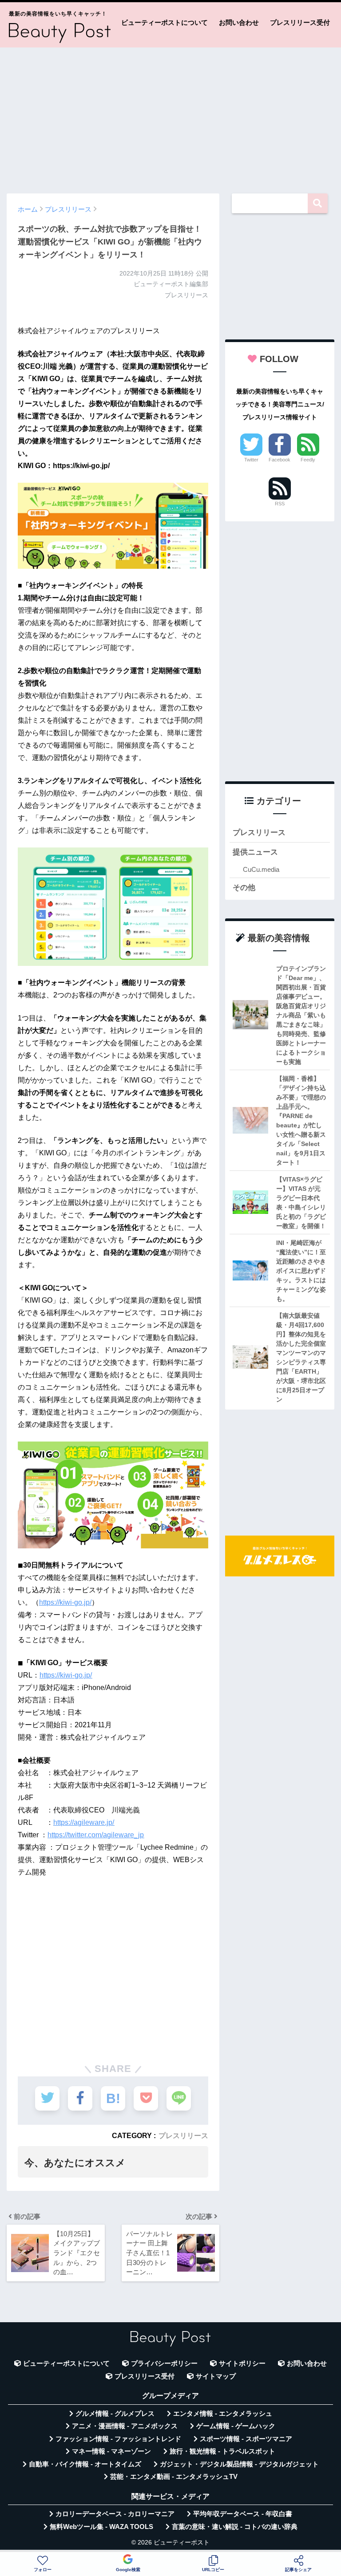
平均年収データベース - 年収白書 (243, 2514)
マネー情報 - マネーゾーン (111, 2451)
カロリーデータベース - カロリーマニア (115, 2514)
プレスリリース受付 (300, 22)
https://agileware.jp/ (84, 1822)
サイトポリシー (242, 2363)
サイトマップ (216, 2376)
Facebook (280, 460)
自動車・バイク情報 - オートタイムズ (85, 2464)
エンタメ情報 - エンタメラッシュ (223, 2414)
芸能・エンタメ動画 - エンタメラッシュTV (174, 2477)
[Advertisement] (170, 116)
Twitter (251, 460)
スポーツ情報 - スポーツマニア (246, 2439)
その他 (244, 888)
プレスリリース (183, 2135)
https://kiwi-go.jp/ (65, 1602)
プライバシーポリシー (164, 2363)
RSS (280, 504)
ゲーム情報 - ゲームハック (236, 2426)
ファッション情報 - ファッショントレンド (118, 2439)
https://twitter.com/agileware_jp (96, 1835)
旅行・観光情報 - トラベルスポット (222, 2451)
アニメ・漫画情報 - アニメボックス (125, 2426)
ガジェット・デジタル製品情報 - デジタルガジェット (239, 2464)
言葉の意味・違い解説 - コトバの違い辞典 (235, 2527)
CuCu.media (261, 869)
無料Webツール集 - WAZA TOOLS (101, 2527)
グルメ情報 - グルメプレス (115, 2414)
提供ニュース (255, 852)
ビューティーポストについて (165, 22)
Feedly (308, 460)
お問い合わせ (239, 22)
